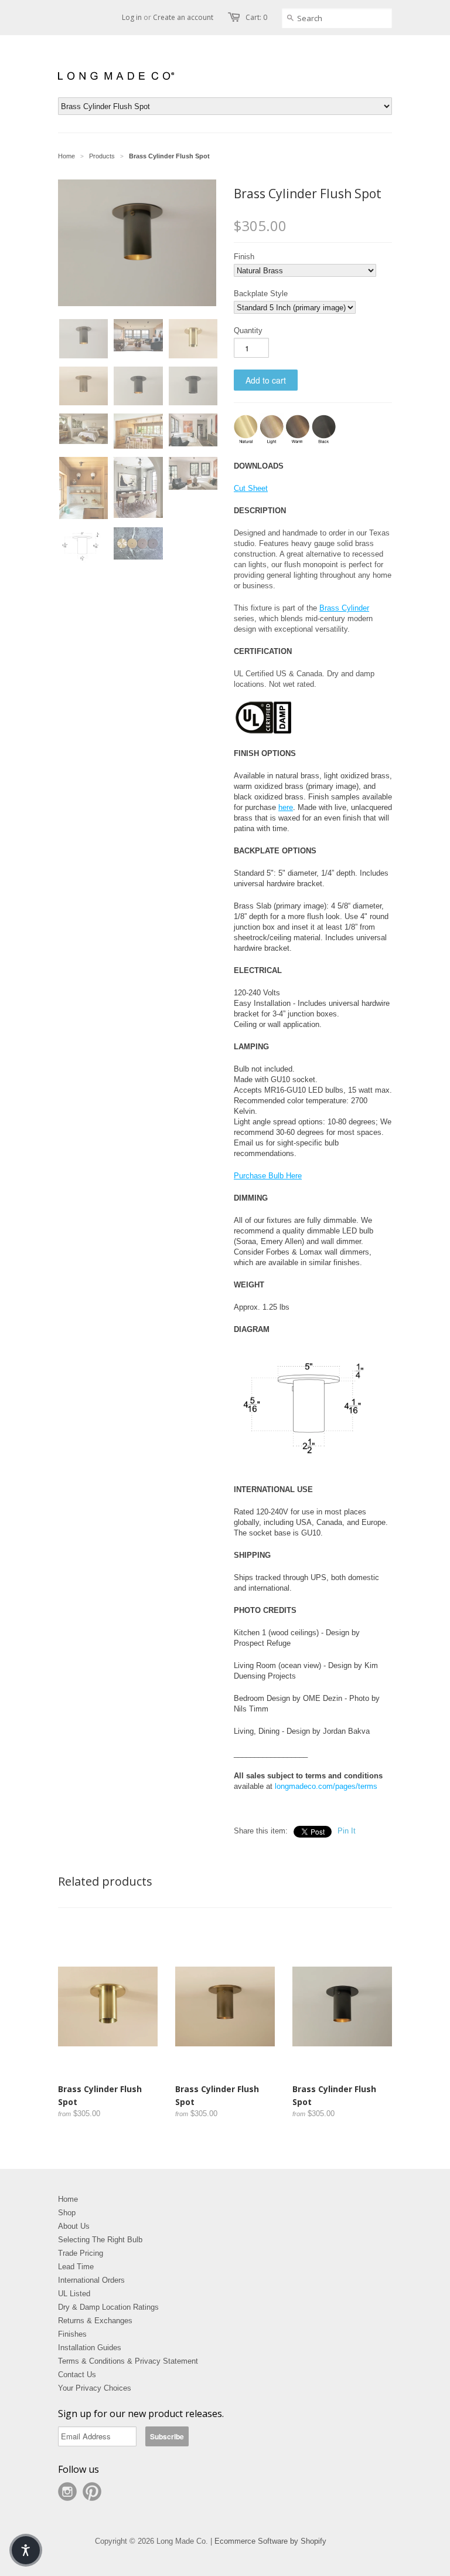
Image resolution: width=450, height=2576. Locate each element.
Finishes (72, 2334)
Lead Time (76, 2267)
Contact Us (77, 2375)
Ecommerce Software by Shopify (270, 2541)
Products (102, 156)
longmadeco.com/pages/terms (326, 1786)
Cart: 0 (256, 17)
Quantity (248, 331)
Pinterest (92, 2492)
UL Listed (74, 2294)
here (286, 807)
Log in (132, 17)
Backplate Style (261, 294)
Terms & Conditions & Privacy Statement (128, 2361)
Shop (67, 2213)
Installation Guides (90, 2348)
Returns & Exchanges (95, 2321)
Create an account (183, 17)
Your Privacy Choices (95, 2388)
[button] (79, 245)
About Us (74, 2226)
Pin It (347, 1831)
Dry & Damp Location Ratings (108, 2307)
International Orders (91, 2280)
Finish (244, 257)
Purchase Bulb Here (268, 1176)
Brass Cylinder (344, 608)
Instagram (67, 2492)
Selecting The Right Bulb (100, 2240)
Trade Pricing (81, 2253)
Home (68, 2199)
